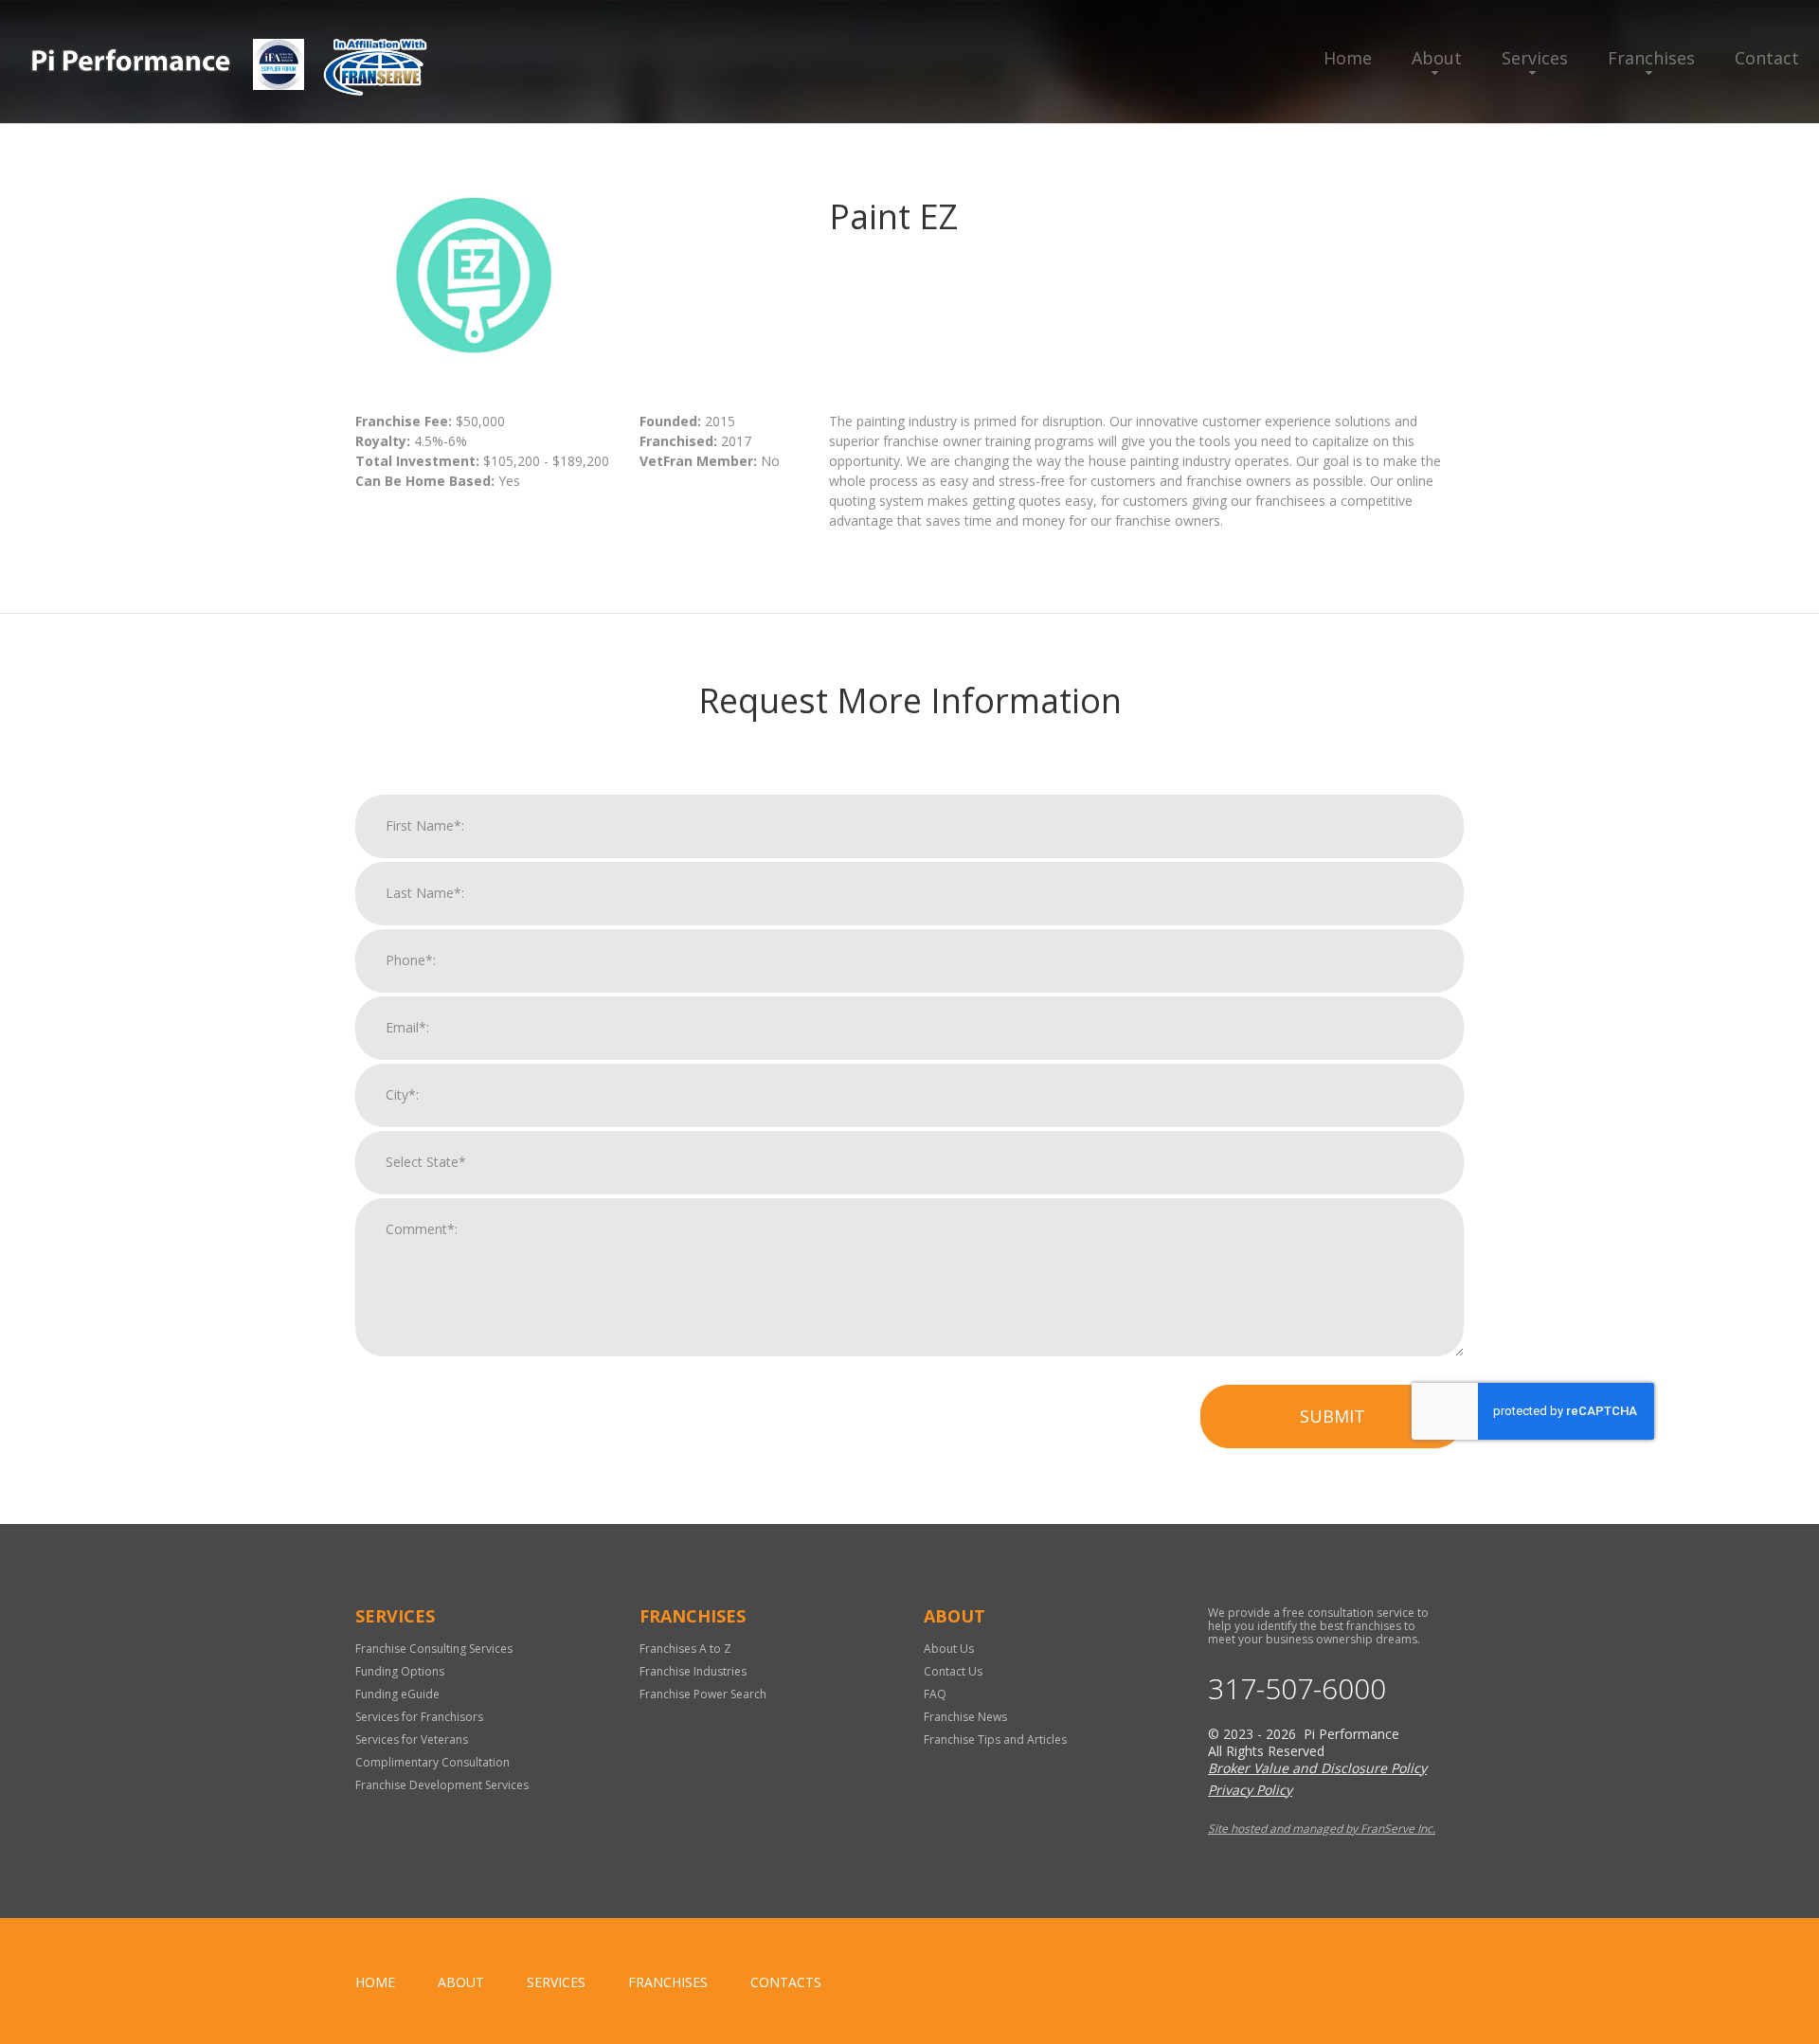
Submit (1333, 1416)
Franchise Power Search (703, 1694)
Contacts (786, 1982)
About (1437, 58)
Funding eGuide (397, 1694)
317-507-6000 (1297, 1689)
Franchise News (965, 1717)
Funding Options (400, 1671)
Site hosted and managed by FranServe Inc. (1322, 1829)
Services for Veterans (412, 1739)
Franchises (1651, 58)
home (375, 1982)
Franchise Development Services (442, 1785)
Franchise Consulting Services (434, 1649)
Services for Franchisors (419, 1717)
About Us (949, 1649)
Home (1348, 58)
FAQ (935, 1694)
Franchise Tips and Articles (995, 1739)
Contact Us (953, 1671)
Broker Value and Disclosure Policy (1317, 1768)
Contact (1767, 58)
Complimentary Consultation (432, 1762)
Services (1535, 58)
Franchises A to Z (685, 1649)
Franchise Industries (693, 1671)
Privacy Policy (1250, 1790)
